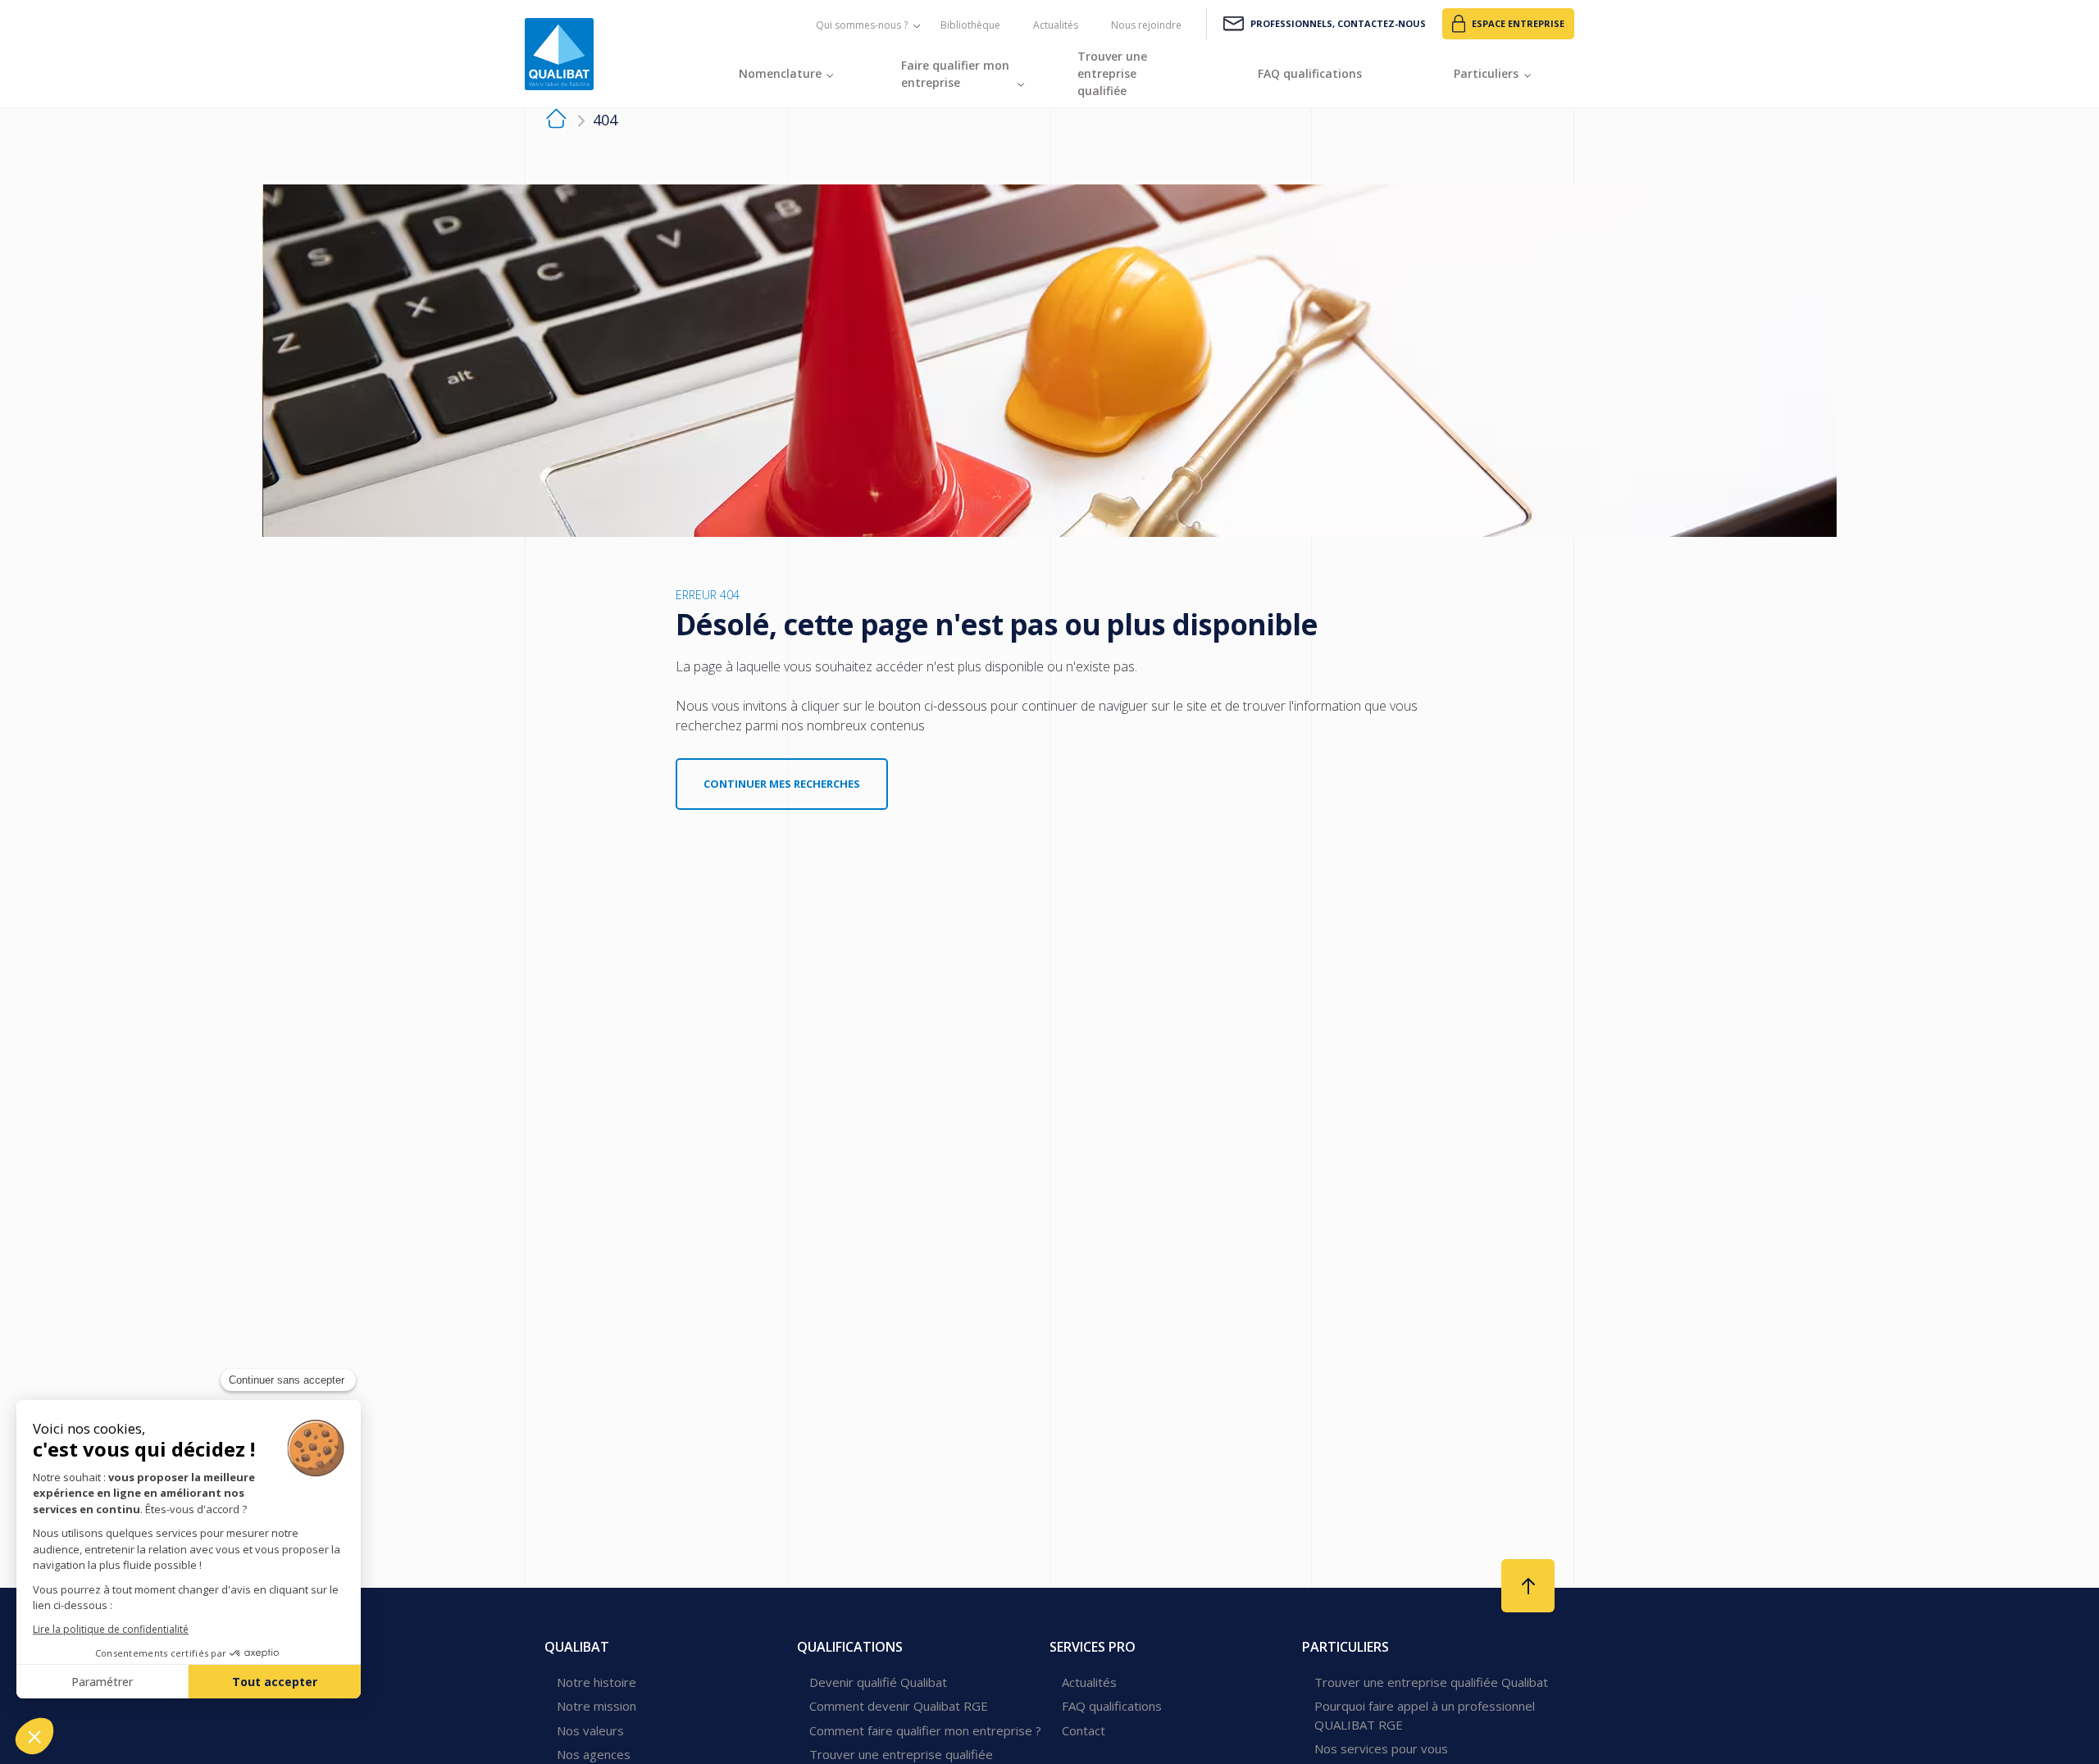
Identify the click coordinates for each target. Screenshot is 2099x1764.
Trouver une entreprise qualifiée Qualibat (1431, 1682)
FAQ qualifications (1112, 1706)
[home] (556, 121)
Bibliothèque (970, 25)
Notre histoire (596, 1682)
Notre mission (596, 1706)
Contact (1084, 1730)
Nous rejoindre (1146, 25)
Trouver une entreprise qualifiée (901, 1754)
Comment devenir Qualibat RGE (899, 1706)
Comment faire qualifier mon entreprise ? (925, 1730)
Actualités (1056, 25)
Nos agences (594, 1754)
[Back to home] (559, 54)
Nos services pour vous (1381, 1748)
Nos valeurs (590, 1730)
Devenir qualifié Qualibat (878, 1682)
